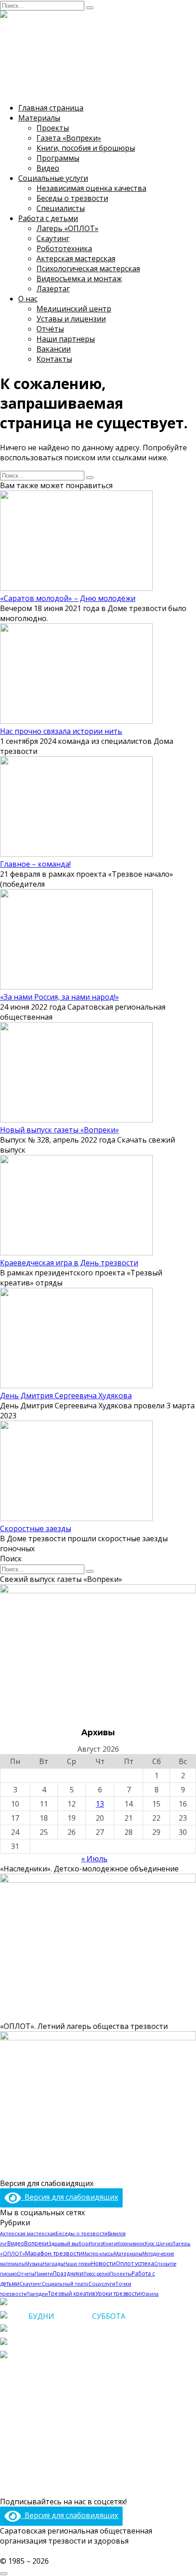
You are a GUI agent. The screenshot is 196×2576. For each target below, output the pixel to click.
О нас (28, 299)
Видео (48, 168)
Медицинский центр (74, 309)
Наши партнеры (66, 339)
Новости (103, 2263)
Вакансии (54, 349)
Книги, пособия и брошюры (86, 148)
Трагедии (37, 2294)
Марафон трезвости (54, 2253)
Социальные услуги (53, 178)
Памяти (44, 2273)
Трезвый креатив (72, 2293)
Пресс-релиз (96, 2274)
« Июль (94, 1859)
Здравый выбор (68, 2243)
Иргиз (95, 2244)
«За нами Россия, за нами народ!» (59, 997)
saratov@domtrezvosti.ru (69, 2356)
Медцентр (19, 2449)
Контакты (54, 359)
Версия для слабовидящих (70, 2197)
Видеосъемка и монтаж (79, 279)
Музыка (34, 2264)
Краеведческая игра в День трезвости (69, 1263)
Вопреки (36, 2243)
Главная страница (51, 108)
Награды (53, 2264)
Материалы (39, 118)
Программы (58, 158)
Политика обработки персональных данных (98, 2551)
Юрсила (150, 2294)
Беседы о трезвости (72, 198)
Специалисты (61, 208)
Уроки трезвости (118, 2294)
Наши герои (77, 2264)
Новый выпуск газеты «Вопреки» (59, 1130)
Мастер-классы (98, 2254)
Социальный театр (65, 2284)
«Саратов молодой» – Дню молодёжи (68, 598)
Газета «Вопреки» (69, 138)
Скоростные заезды (36, 1528)
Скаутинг (53, 238)
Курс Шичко (158, 2244)
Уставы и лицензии (71, 319)
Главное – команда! (35, 864)
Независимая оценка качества (91, 188)
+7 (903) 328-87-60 (66, 2343)
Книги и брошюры (33, 2396)
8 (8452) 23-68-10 (63, 2329)
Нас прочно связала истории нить (61, 731)
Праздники (68, 2273)
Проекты (53, 128)
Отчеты (26, 2274)
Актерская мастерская (76, 258)
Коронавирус (131, 2244)
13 (100, 1804)
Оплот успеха (135, 2263)
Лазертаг (53, 289)
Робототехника (64, 248)
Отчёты (50, 329)
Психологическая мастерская (88, 269)
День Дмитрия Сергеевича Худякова (66, 1396)
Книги (110, 2244)
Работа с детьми (48, 218)
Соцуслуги (102, 2284)
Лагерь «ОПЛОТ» (67, 228)
